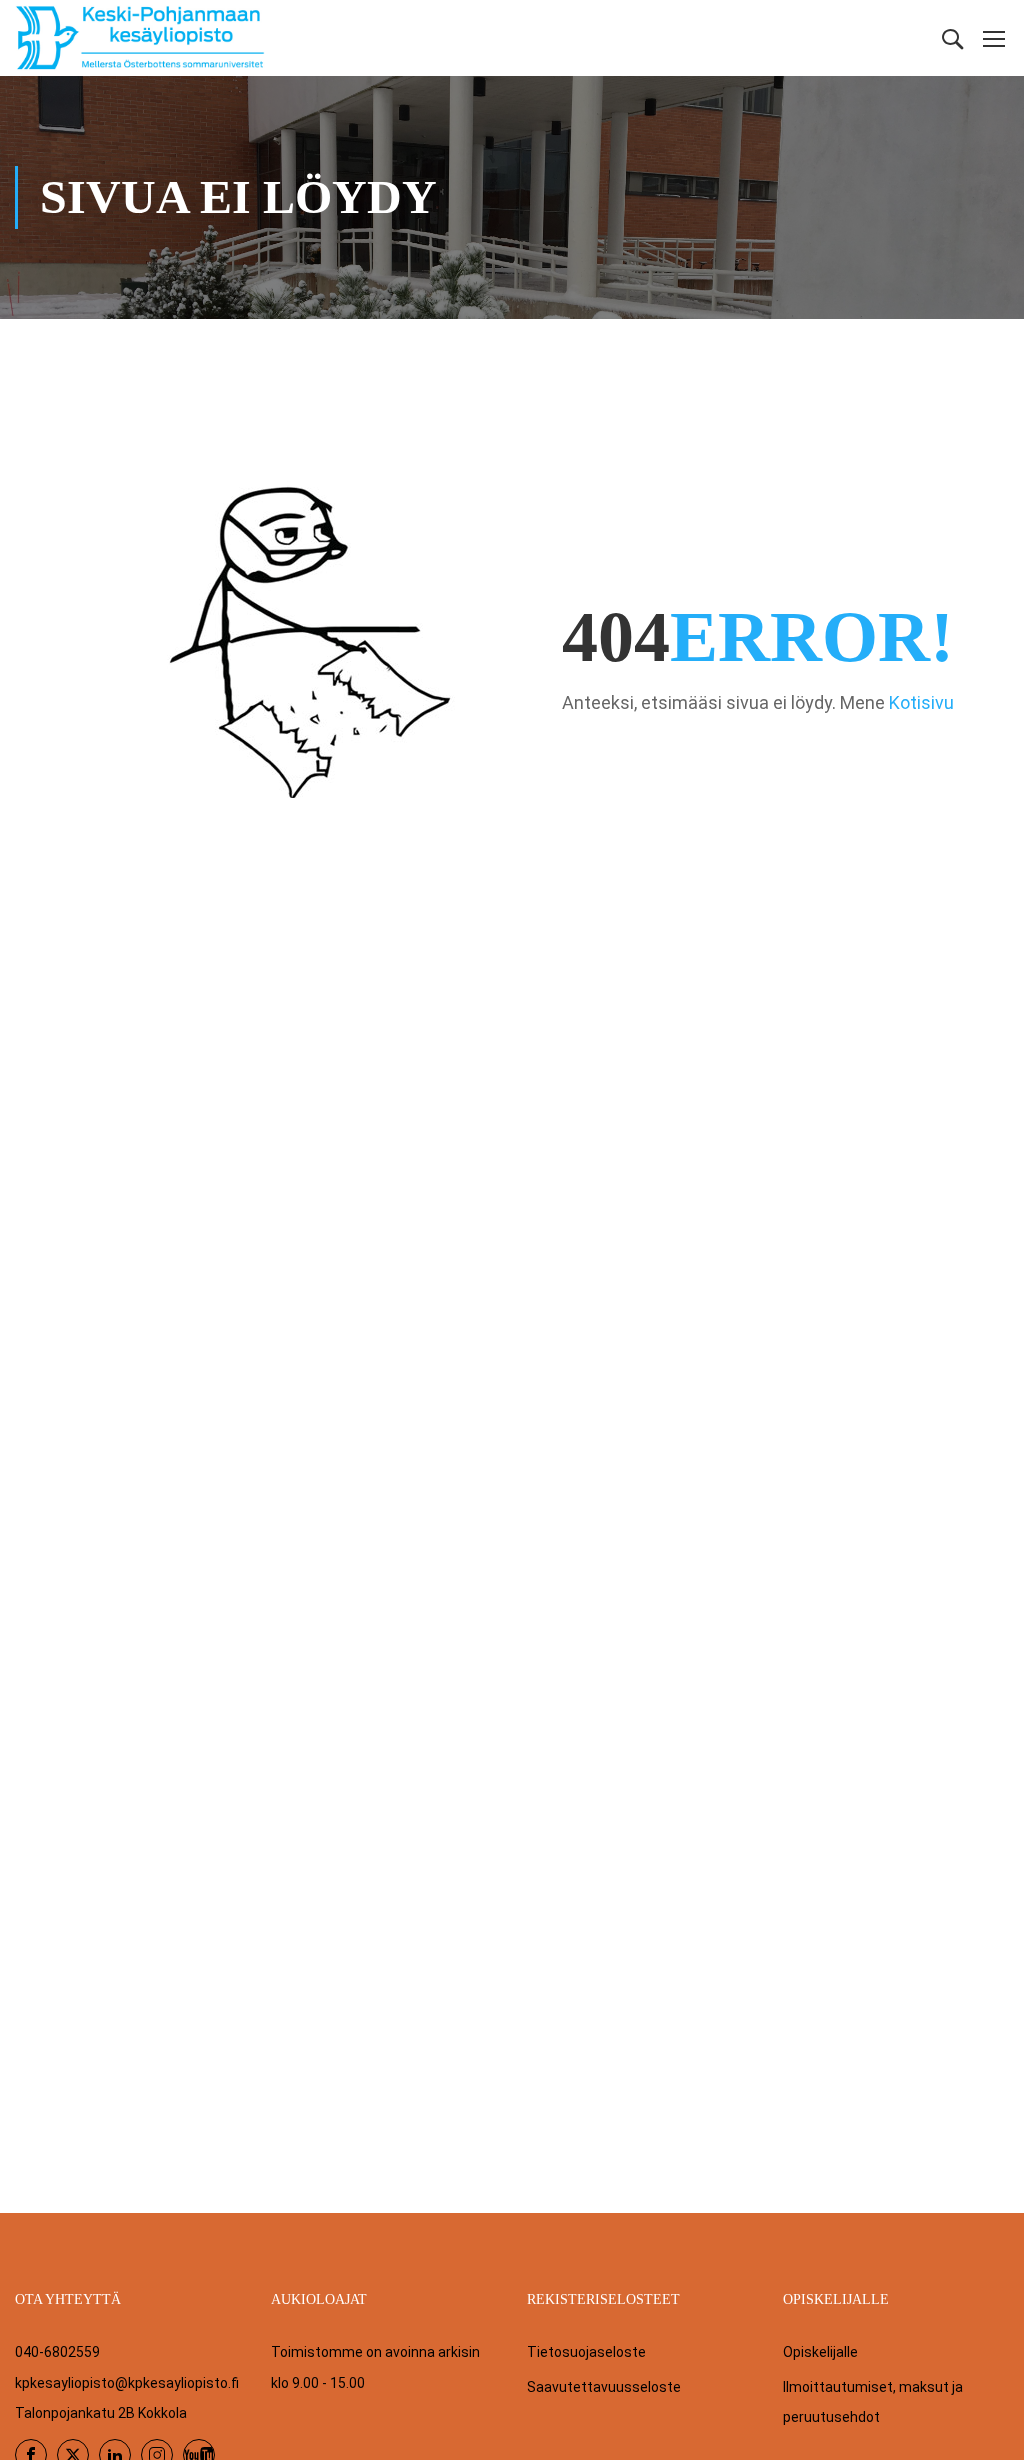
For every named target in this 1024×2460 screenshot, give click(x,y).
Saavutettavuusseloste (604, 2387)
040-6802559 (57, 2352)
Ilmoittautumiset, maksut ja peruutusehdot (873, 2402)
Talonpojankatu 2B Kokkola (101, 2413)
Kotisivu (921, 702)
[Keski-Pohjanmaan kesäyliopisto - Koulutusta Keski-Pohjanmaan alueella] (140, 38)
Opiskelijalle (820, 2352)
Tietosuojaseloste (586, 2352)
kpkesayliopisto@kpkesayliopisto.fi (127, 2383)
